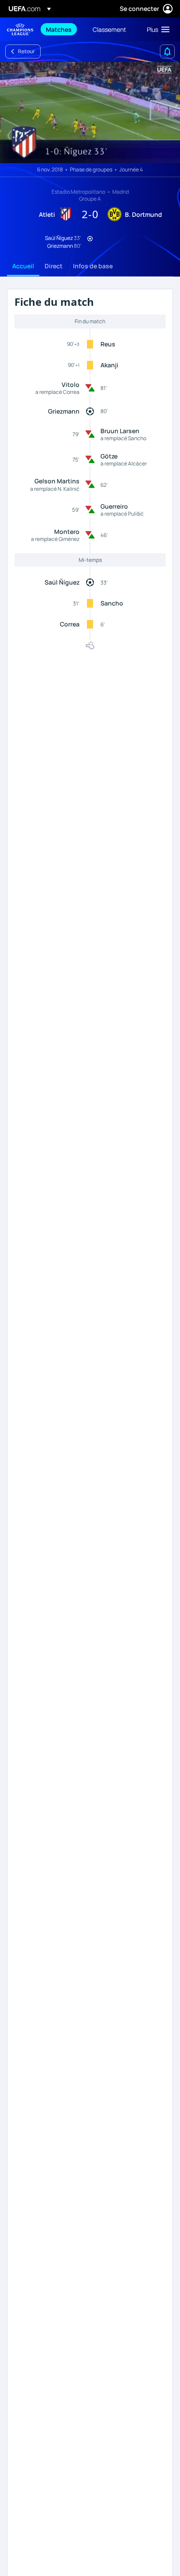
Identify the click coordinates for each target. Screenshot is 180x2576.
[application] (90, 113)
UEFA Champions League (20, 29)
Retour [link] (26, 51)
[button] (156, 29)
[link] (59, 29)
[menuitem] (62, 29)
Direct (54, 266)
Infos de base (93, 266)
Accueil (23, 266)
